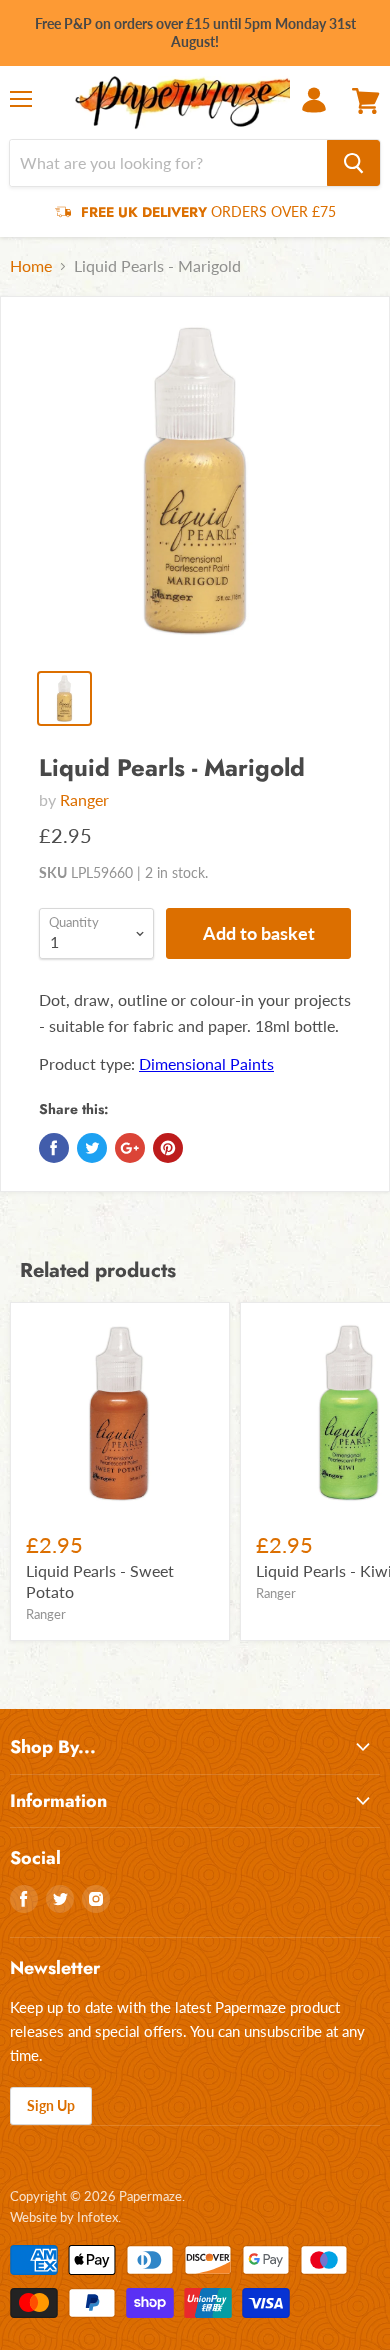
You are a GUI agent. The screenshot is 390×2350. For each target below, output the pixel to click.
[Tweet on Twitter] (92, 1148)
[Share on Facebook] (54, 1148)
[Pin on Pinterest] (168, 1148)
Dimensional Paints (206, 1063)
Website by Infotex (64, 2217)
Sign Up (51, 2105)
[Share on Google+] (130, 1148)
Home (31, 266)
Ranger (84, 799)
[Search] (353, 163)
